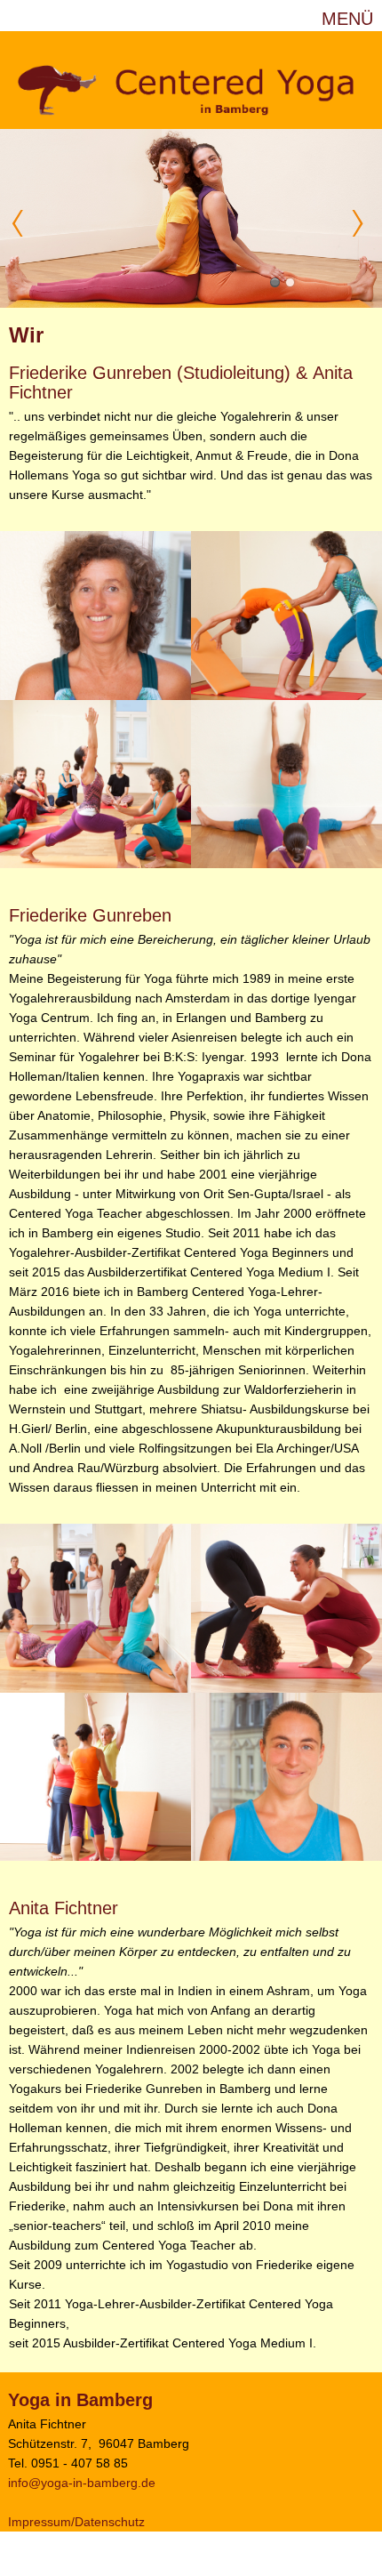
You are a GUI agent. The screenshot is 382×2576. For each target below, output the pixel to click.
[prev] (22, 223)
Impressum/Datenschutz (76, 2522)
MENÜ (347, 19)
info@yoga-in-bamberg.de (82, 2483)
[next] (360, 223)
